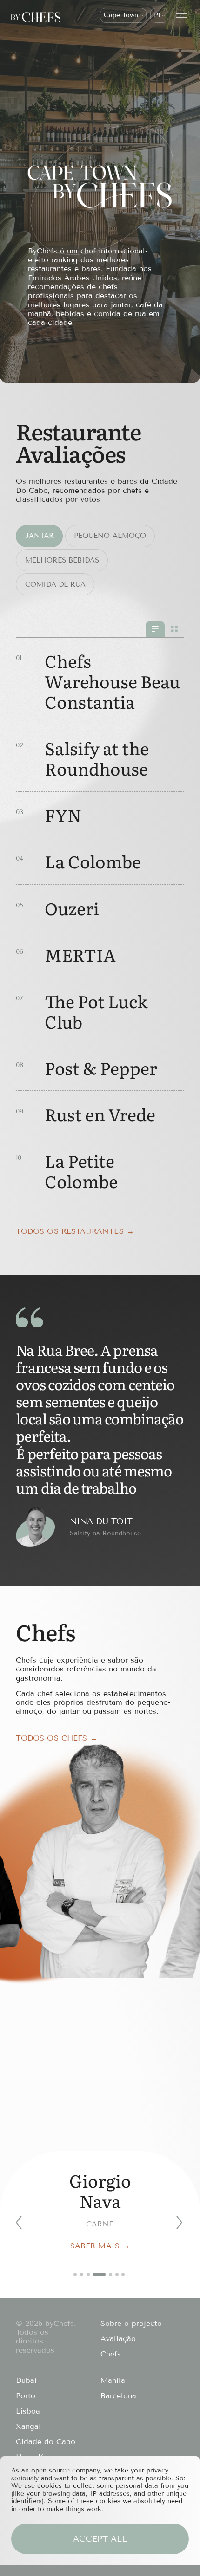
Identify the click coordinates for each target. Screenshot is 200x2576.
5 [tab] (110, 2275)
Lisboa (28, 2411)
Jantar (40, 536)
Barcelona (118, 2396)
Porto (26, 2396)
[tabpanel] (100, 2201)
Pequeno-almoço (110, 536)
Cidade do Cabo (46, 2442)
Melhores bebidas (62, 560)
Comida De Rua (55, 584)
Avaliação (118, 2339)
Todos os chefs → (57, 1738)
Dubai (26, 2380)
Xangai (28, 2426)
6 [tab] (117, 2275)
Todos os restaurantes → (75, 1231)
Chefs (111, 2354)
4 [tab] (100, 2275)
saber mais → (100, 2246)
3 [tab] (88, 2275)
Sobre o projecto (131, 2323)
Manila (113, 2380)
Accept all (100, 2539)
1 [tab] (75, 2275)
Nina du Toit (101, 1521)
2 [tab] (82, 2275)
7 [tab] (123, 2275)
